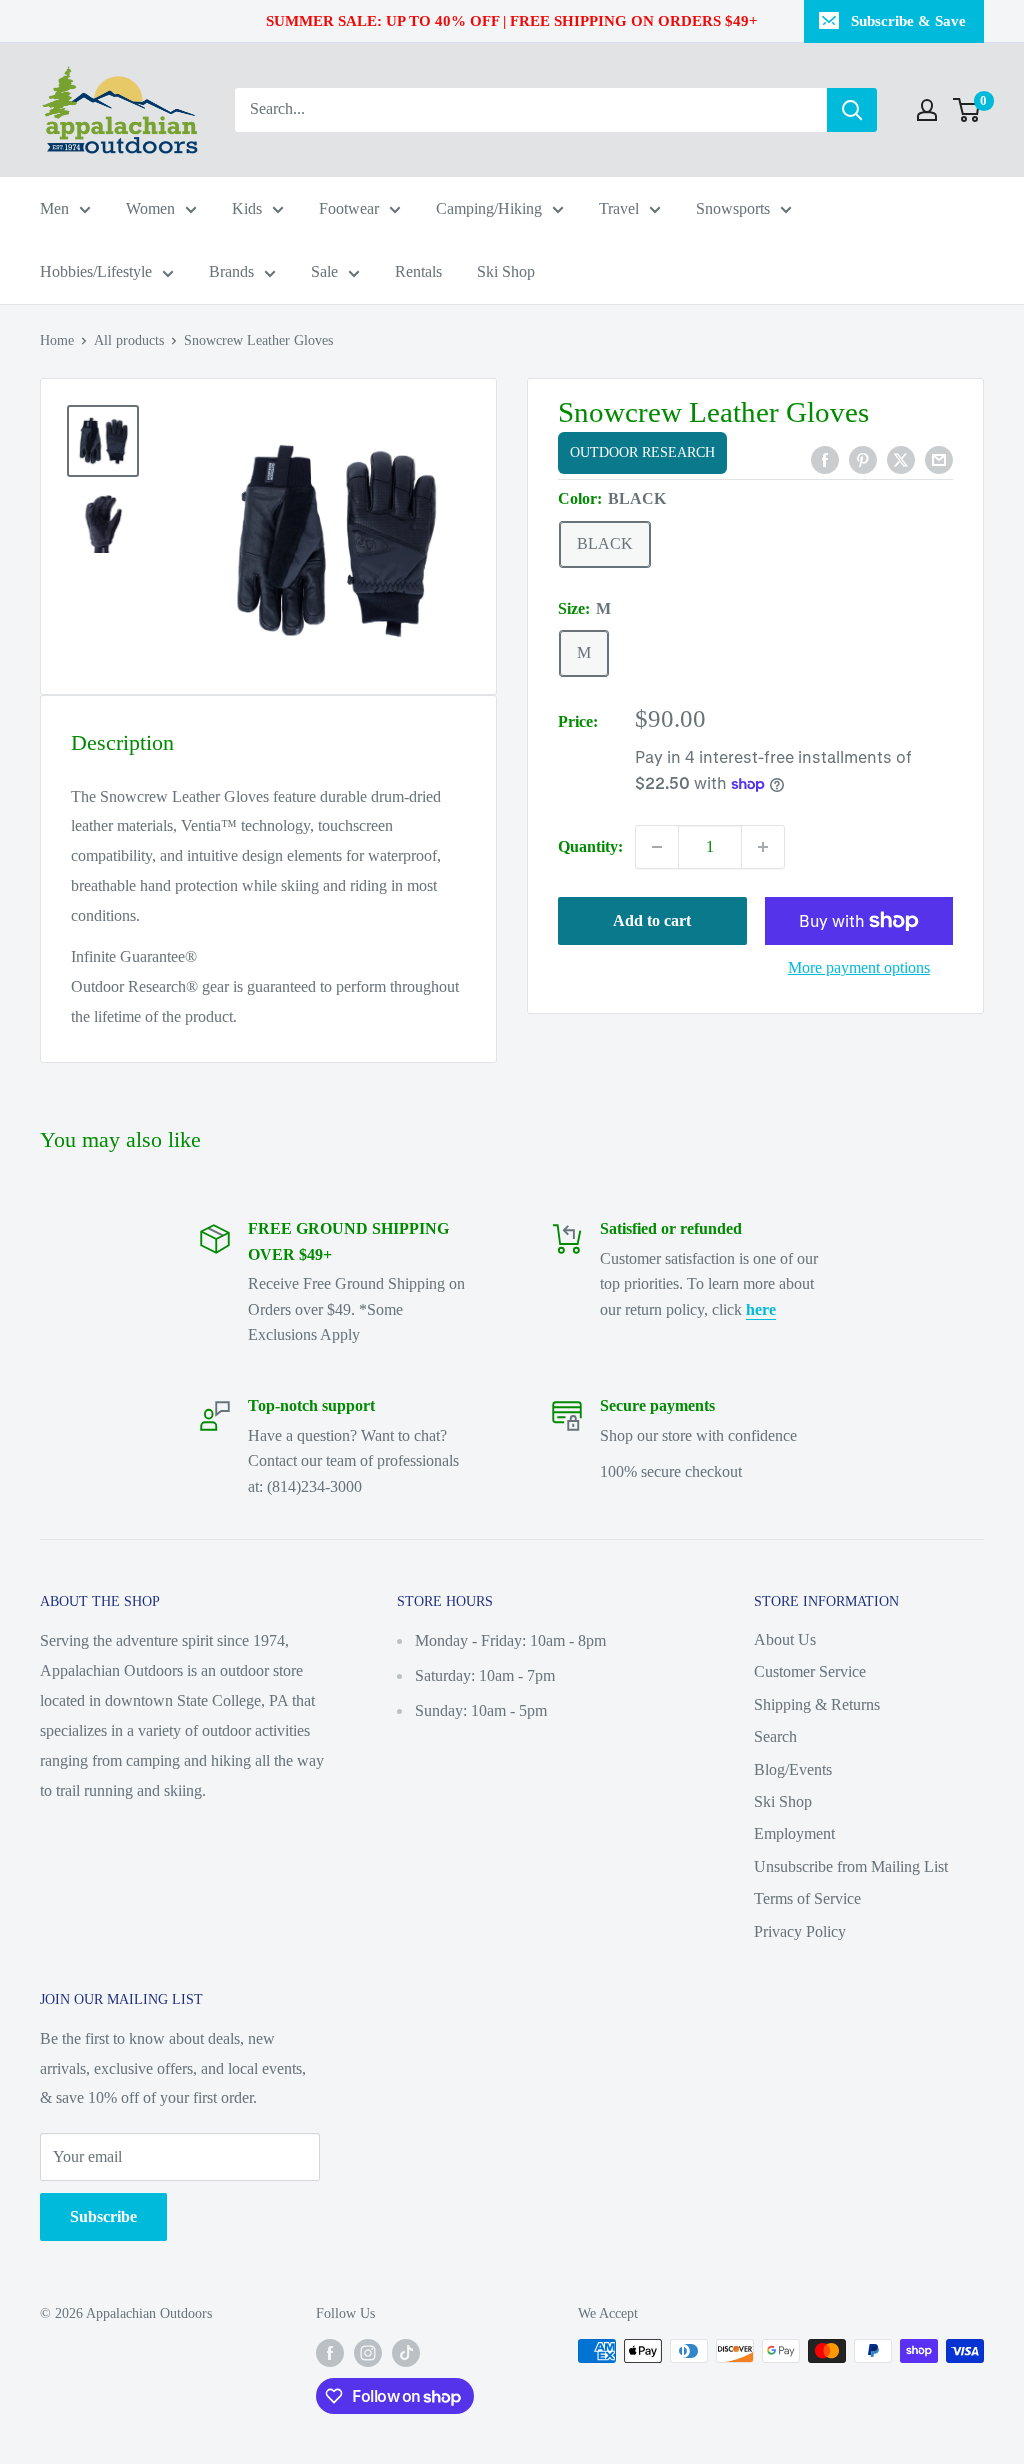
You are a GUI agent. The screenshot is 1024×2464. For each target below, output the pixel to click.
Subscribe (103, 2216)
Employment (794, 1833)
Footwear (349, 208)
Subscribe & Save (908, 21)
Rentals (418, 271)
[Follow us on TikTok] (406, 2353)
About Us (785, 1639)
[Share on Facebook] (825, 458)
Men (54, 208)
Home (57, 340)
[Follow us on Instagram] (368, 2353)
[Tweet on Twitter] (901, 458)
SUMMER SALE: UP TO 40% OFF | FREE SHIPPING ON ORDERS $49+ (512, 21)
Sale (324, 271)
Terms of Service (807, 1898)
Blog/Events (793, 1769)
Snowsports (733, 208)
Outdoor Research (642, 452)
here (761, 1309)
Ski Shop (506, 271)
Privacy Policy (800, 1931)
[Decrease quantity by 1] (657, 847)
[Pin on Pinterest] (863, 458)
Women (150, 208)
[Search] (852, 110)
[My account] (927, 110)
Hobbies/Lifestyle (96, 271)
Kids (247, 208)
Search (775, 1736)
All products (129, 340)
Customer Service (810, 1671)
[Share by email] (939, 458)
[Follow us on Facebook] (330, 2353)
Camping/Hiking (489, 208)
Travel (619, 208)
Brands (231, 271)
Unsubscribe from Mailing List (851, 1866)
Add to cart (652, 920)
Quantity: (590, 846)
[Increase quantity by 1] (763, 847)
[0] (967, 110)
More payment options (859, 967)
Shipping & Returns (817, 1704)
